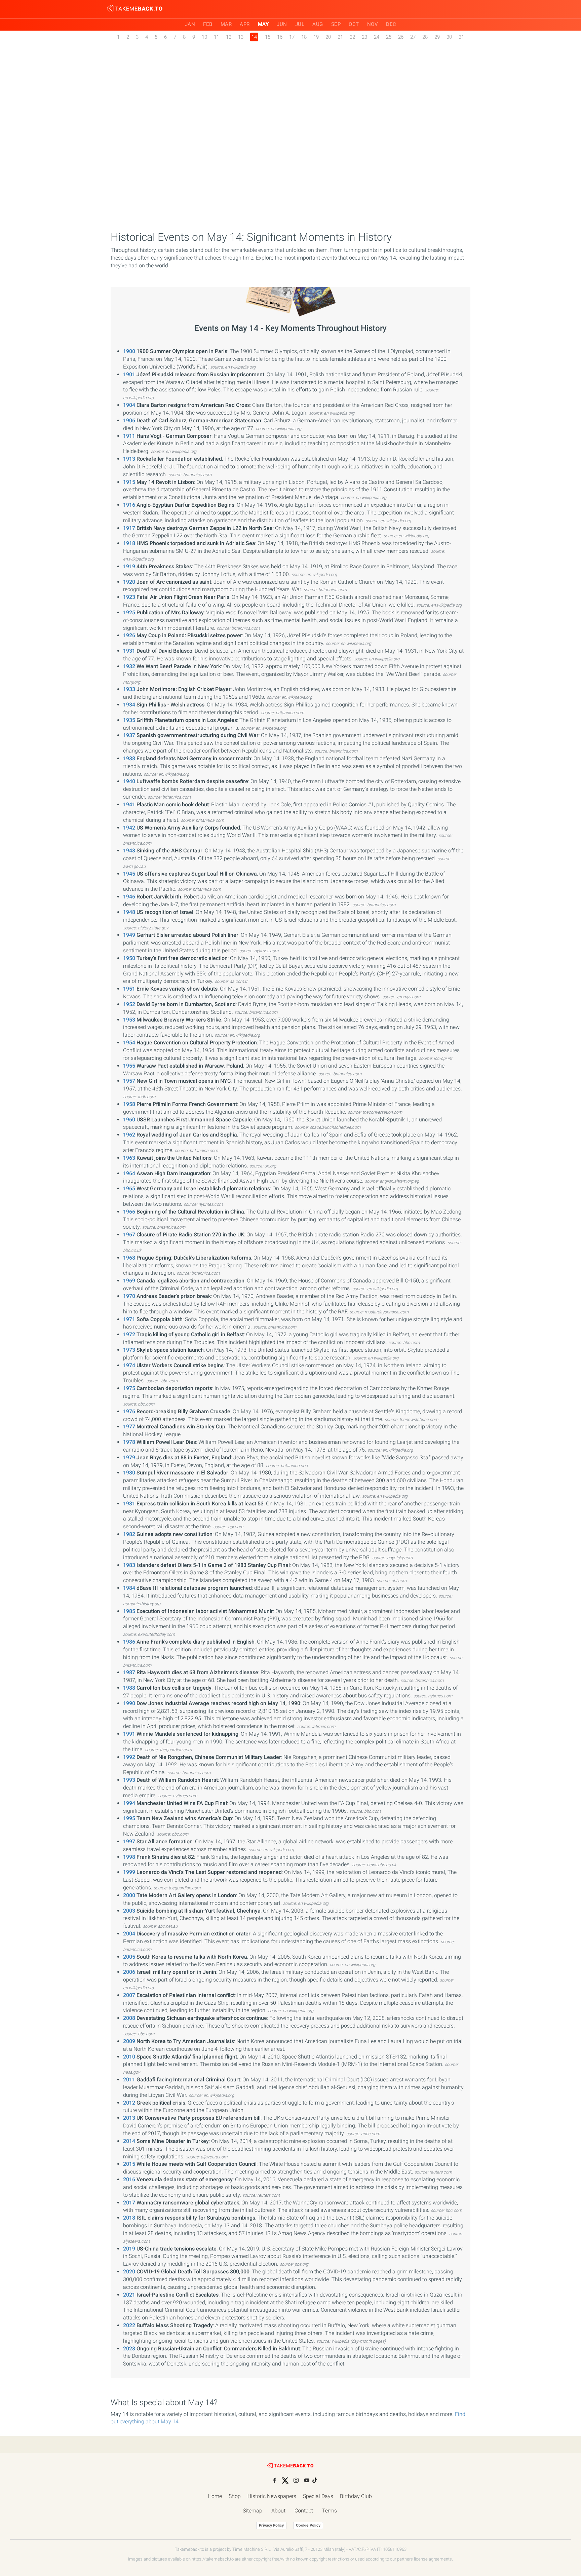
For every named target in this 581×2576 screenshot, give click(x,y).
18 (304, 37)
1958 (129, 1104)
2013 (129, 2118)
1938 (129, 758)
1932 (129, 666)
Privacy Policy (271, 2525)
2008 (129, 2018)
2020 (129, 2272)
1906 (129, 420)
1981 (129, 1504)
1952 (129, 1004)
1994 (129, 1803)
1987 (129, 1672)
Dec (391, 24)
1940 (129, 781)
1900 (129, 351)
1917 (129, 528)
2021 (129, 2295)
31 (461, 37)
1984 (129, 1588)
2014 (129, 2141)
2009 (129, 2041)
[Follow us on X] (285, 2481)
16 (280, 37)
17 (292, 37)
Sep (336, 24)
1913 (129, 459)
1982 (129, 1534)
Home (215, 2496)
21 (340, 37)
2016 (129, 2179)
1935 (129, 720)
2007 (129, 1995)
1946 (129, 897)
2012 (129, 2103)
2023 (129, 2349)
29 (437, 37)
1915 (129, 482)
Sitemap (253, 2511)
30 (449, 37)
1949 (129, 935)
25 (389, 37)
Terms (330, 2511)
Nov (373, 24)
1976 (129, 1411)
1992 (129, 1757)
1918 (129, 543)
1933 (129, 689)
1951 (129, 989)
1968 (129, 1258)
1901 (129, 374)
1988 (129, 1688)
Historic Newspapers (272, 2496)
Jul (300, 24)
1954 (129, 1043)
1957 (129, 1081)
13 (241, 37)
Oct (354, 24)
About (278, 2511)
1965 (129, 1188)
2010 (129, 2057)
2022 (129, 2325)
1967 (129, 1235)
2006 (129, 1972)
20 (328, 37)
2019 (129, 2249)
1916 (129, 505)
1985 (129, 1611)
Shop (235, 2496)
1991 (129, 1734)
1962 (129, 1135)
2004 (129, 1934)
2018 (129, 2218)
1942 (129, 828)
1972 (129, 1334)
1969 (129, 1281)
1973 (129, 1350)
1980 (129, 1473)
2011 (129, 2080)
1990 (129, 1703)
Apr (245, 24)
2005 (129, 1957)
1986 (129, 1642)
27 (413, 37)
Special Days (318, 2496)
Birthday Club (356, 2496)
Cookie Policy (308, 2525)
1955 (129, 1066)
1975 (129, 1388)
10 (204, 37)
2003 (129, 1911)
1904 (129, 405)
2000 (129, 1895)
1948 (129, 912)
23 (364, 37)
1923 (129, 597)
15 (268, 37)
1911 (129, 436)
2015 (129, 2164)
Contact (304, 2511)
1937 (129, 735)
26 (401, 37)
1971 (129, 1319)
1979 (129, 1457)
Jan (190, 24)
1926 (129, 635)
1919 (129, 566)
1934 (129, 705)
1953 (129, 1020)
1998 (129, 1857)
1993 (129, 1780)
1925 (129, 612)
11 (217, 37)
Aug (318, 24)
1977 (129, 1427)
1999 (129, 1872)
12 (229, 37)
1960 (129, 1120)
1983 (129, 1565)
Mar (226, 24)
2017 (129, 2203)
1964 (129, 1173)
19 (316, 37)
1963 (129, 1158)
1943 (129, 851)
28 (425, 37)
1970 (129, 1296)
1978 (129, 1442)
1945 (129, 874)
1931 (129, 651)
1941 (129, 804)
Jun (282, 24)
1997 (129, 1841)
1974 (129, 1365)
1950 (129, 958)
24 (377, 37)
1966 (129, 1212)
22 (352, 37)
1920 (129, 582)
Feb (208, 24)
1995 (129, 1818)
